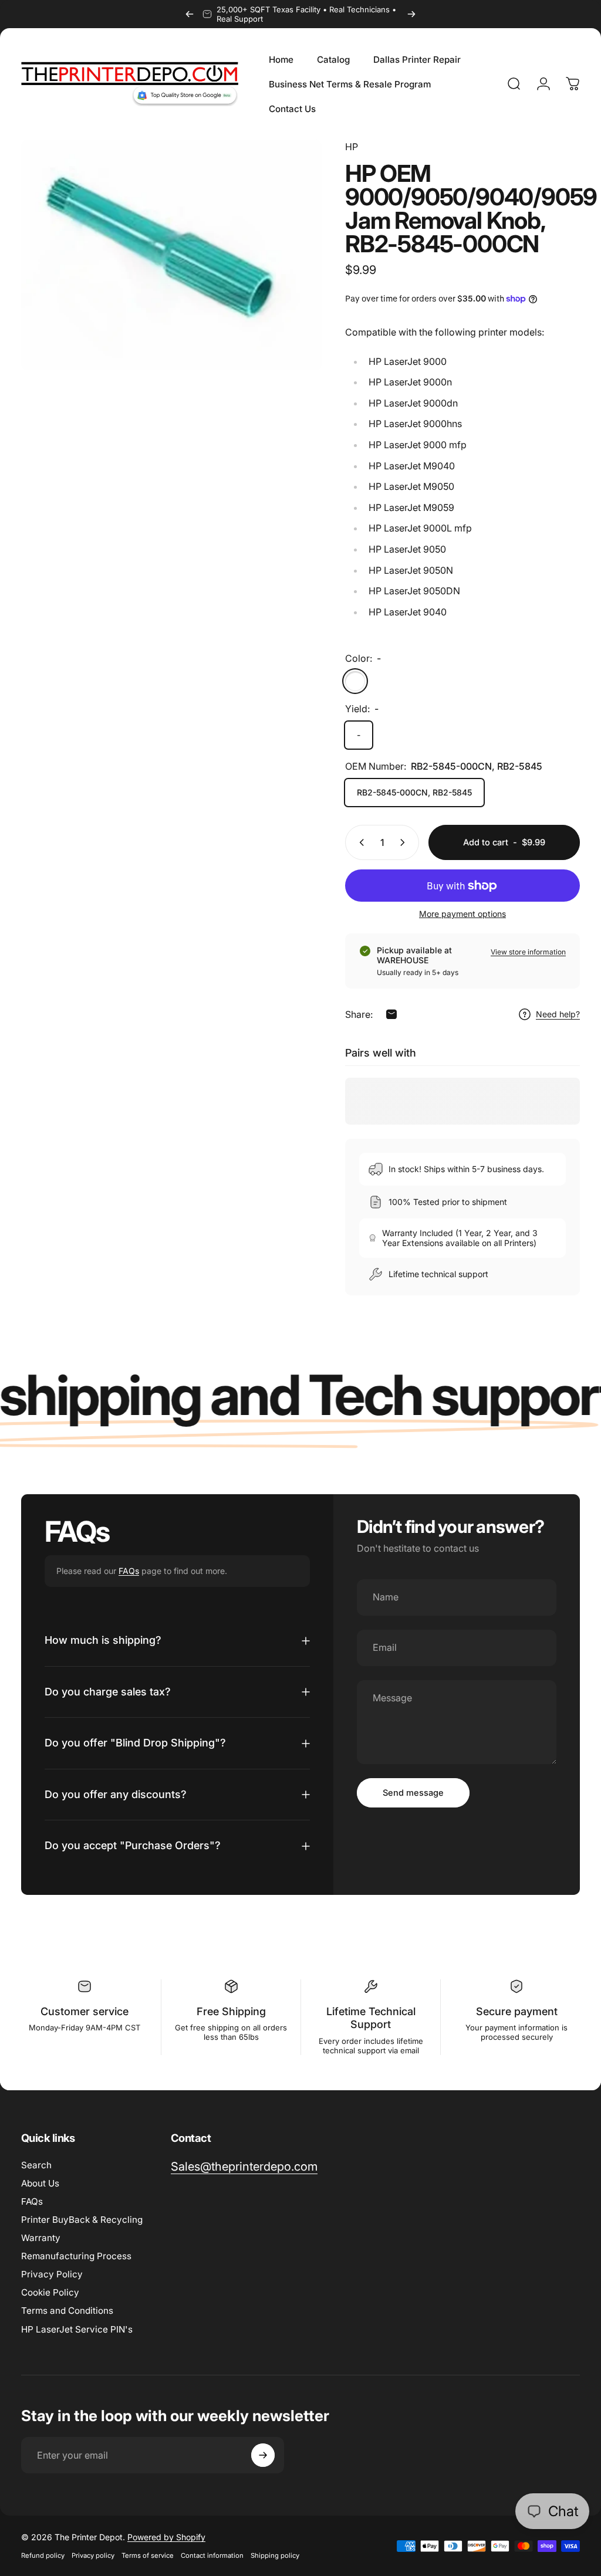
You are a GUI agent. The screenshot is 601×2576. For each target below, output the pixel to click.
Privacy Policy (52, 2274)
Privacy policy (93, 2555)
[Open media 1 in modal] (171, 255)
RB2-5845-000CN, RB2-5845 (414, 792)
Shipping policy (275, 2555)
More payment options (462, 914)
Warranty (41, 2238)
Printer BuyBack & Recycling (82, 2220)
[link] (244, 2167)
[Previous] (190, 14)
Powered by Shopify (166, 2537)
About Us (40, 2183)
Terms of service (148, 2555)
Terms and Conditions (67, 2311)
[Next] (411, 14)
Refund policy (43, 2555)
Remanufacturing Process (76, 2256)
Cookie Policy (50, 2292)
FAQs (129, 1571)
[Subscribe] (263, 2455)
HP (352, 147)
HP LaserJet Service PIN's (77, 2329)
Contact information (212, 2555)
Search (36, 2165)
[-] (355, 681)
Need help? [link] (558, 1014)
